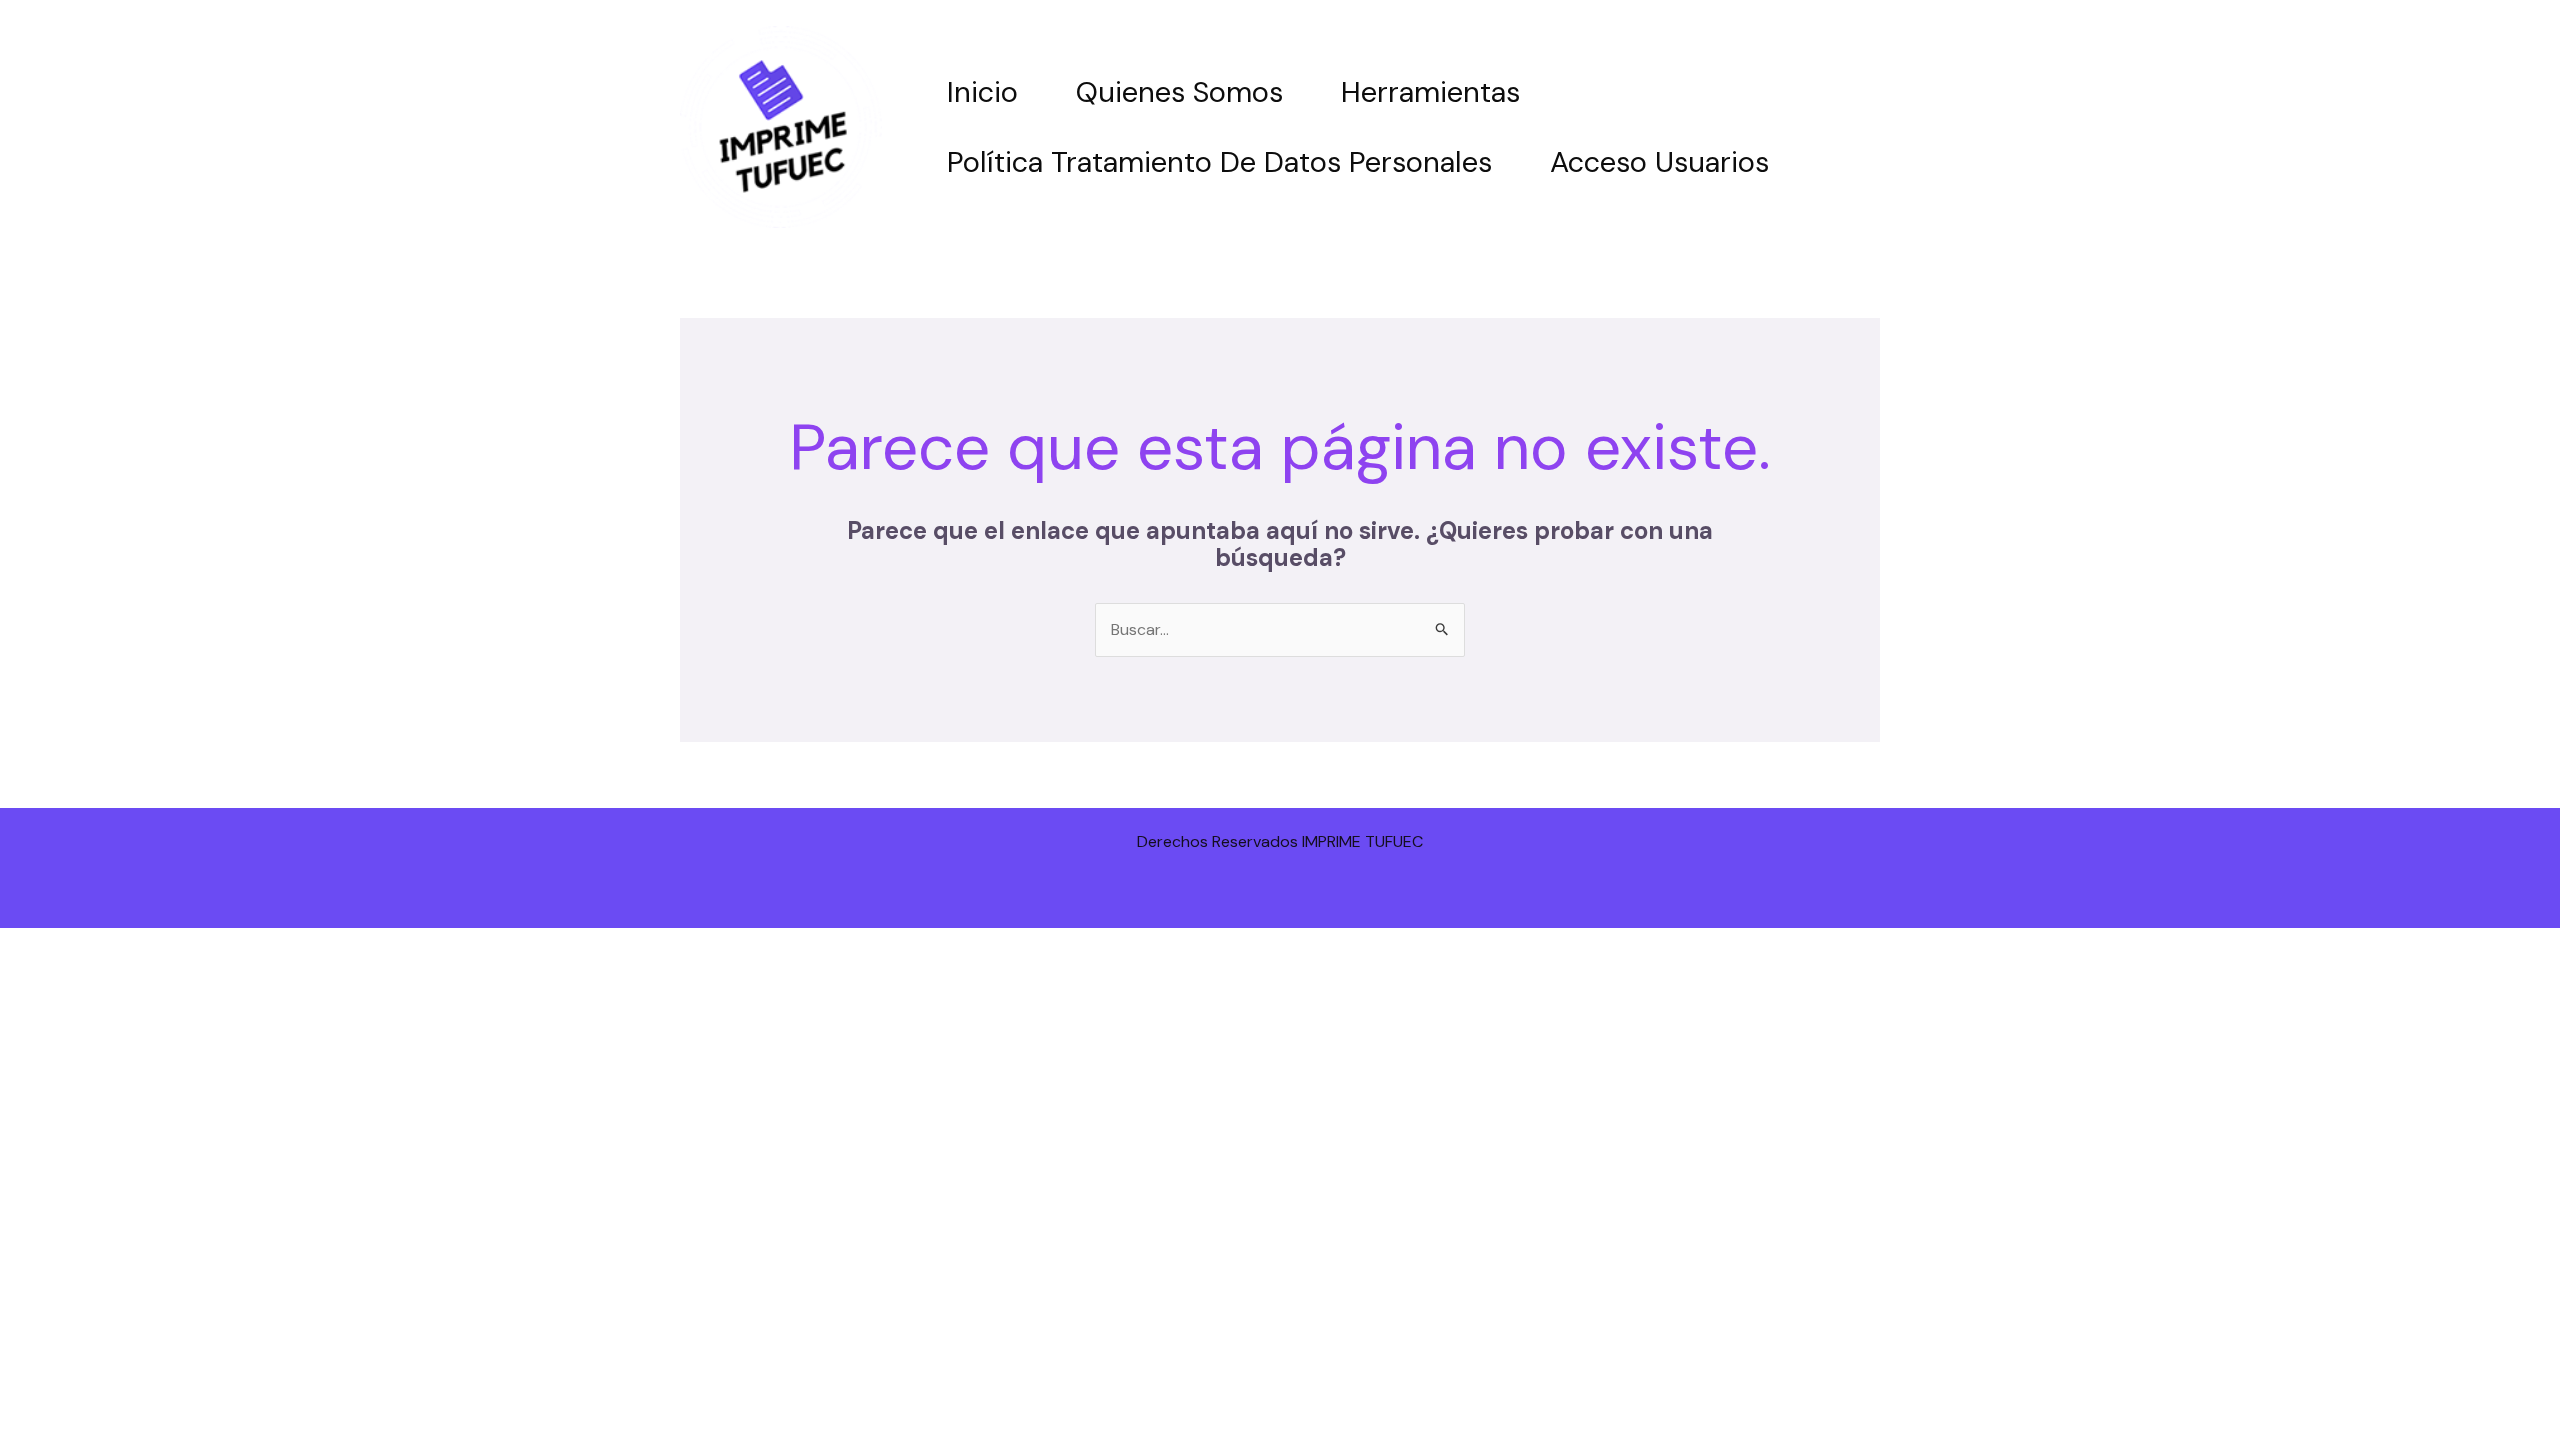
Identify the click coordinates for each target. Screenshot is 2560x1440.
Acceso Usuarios (1659, 162)
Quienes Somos (1179, 92)
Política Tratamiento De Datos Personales (1219, 162)
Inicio (982, 92)
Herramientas (1430, 92)
